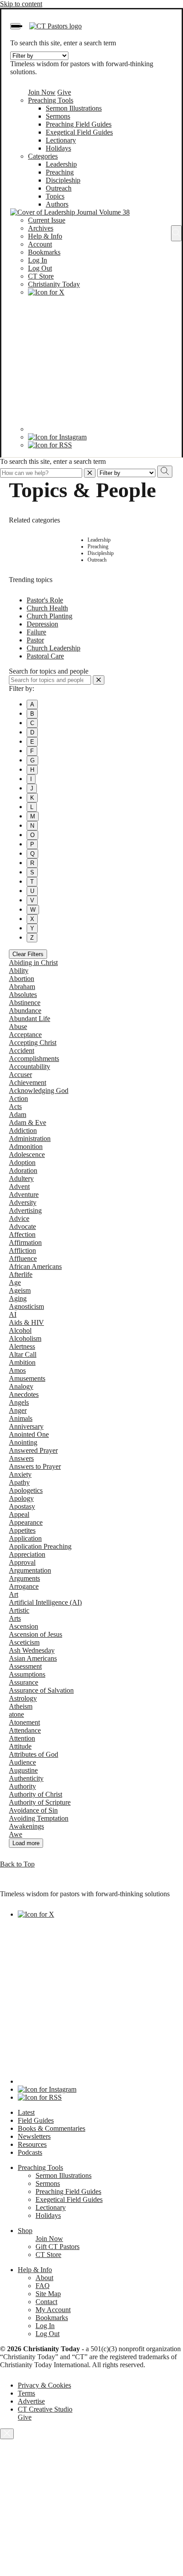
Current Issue (47, 220)
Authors (57, 204)
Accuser (20, 1075)
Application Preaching (40, 1546)
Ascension (24, 1626)
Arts (15, 1618)
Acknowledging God (39, 1091)
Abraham (22, 987)
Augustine (23, 1770)
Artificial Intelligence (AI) (45, 1602)
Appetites (22, 1530)
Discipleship (63, 180)
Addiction (23, 1130)
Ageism (20, 1290)
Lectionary (61, 140)
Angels (19, 1402)
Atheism (21, 1706)
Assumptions (27, 1674)
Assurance (24, 1682)
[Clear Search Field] (90, 473)
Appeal (19, 1514)
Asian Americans (33, 1658)
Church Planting (50, 616)
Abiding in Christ (33, 963)
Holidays (58, 148)
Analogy (21, 1386)
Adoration (23, 1170)
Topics (55, 196)
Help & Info (45, 236)
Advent (19, 1186)
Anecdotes (24, 1394)
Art (14, 1594)
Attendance (25, 1730)
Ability (19, 971)
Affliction (22, 1250)
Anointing (23, 1442)
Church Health (47, 608)
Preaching (60, 172)
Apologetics (26, 1490)
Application (25, 1538)
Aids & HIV (26, 1322)
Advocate (22, 1226)
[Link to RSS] (50, 445)
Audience (22, 1762)
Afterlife (21, 1274)
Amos (17, 1370)
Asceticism (24, 1642)
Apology (21, 1498)
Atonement (24, 1722)
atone (16, 1714)
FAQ (43, 2286)
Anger (18, 1410)
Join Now (42, 92)
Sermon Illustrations (74, 108)
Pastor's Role (45, 600)
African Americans (35, 1266)
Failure (36, 632)
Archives (41, 228)
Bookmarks (44, 252)
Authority (22, 1786)
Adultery (21, 1178)
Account (40, 244)
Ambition (22, 1362)
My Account (53, 2310)
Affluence (23, 1258)
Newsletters (34, 2136)
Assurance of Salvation (41, 1690)
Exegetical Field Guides (79, 132)
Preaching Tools (51, 100)
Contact (46, 2302)
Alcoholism (25, 1338)
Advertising (25, 1210)
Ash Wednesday (32, 1650)
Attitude (20, 1746)
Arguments (24, 1578)
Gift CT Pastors (58, 2247)
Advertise (31, 2401)
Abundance (25, 1011)
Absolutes (23, 995)
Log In (38, 260)
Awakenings (26, 1826)
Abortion (22, 979)
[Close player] (7, 2434)
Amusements (27, 1378)
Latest (26, 2112)
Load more (26, 1843)
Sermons (58, 116)
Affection (22, 1234)
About (44, 2278)
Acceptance (25, 1035)
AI (13, 1314)
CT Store (41, 276)
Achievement (28, 1083)
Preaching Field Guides (79, 124)
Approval (22, 1562)
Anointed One (29, 1434)
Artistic (19, 1610)
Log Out (40, 268)
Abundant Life (30, 1019)
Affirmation (25, 1242)
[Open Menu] (15, 26)
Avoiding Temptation (39, 1818)
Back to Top (17, 1864)
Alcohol (20, 1330)
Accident (22, 1051)
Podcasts (30, 2152)
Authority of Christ (36, 1794)
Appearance (26, 1522)
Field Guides (36, 2120)
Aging (18, 1298)
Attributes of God (34, 1754)
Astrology (23, 1698)
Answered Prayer (33, 1450)
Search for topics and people (49, 671)
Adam (18, 1115)
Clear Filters (28, 954)
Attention (22, 1738)
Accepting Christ (33, 1043)
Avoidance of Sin (33, 1810)
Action (18, 1099)
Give (64, 92)
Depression (42, 624)
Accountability (30, 1067)
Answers (21, 1458)
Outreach (59, 188)
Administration (30, 1138)
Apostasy (22, 1506)
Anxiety (20, 1474)
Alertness (22, 1346)
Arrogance (24, 1586)
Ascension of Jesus (36, 1634)
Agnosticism (26, 1306)
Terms (26, 2393)
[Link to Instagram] (57, 437)
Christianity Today (54, 284)
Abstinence (25, 1003)
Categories (43, 156)
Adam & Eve (28, 1123)
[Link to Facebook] (95, 429)
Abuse (18, 1027)
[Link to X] (46, 292)
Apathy (19, 1482)
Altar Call (23, 1354)
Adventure (24, 1194)
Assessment (25, 1666)
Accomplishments (34, 1059)
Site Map (48, 2294)
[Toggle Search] (176, 233)
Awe (16, 1834)
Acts (15, 1107)
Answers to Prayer (35, 1466)
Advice (19, 1218)
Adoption (22, 1162)
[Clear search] (99, 680)
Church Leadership (54, 648)
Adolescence (27, 1154)
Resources (32, 2144)
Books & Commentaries (52, 2128)
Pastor (35, 640)
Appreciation (27, 1554)
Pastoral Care (45, 656)
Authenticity (26, 1778)
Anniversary (26, 1426)
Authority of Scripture (40, 1802)
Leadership (61, 164)
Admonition (26, 1146)
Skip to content (21, 4)
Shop (25, 2231)
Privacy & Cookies (44, 2385)
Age (15, 1282)
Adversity (23, 1202)
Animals (21, 1418)
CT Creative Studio (45, 2409)
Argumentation (30, 1570)
